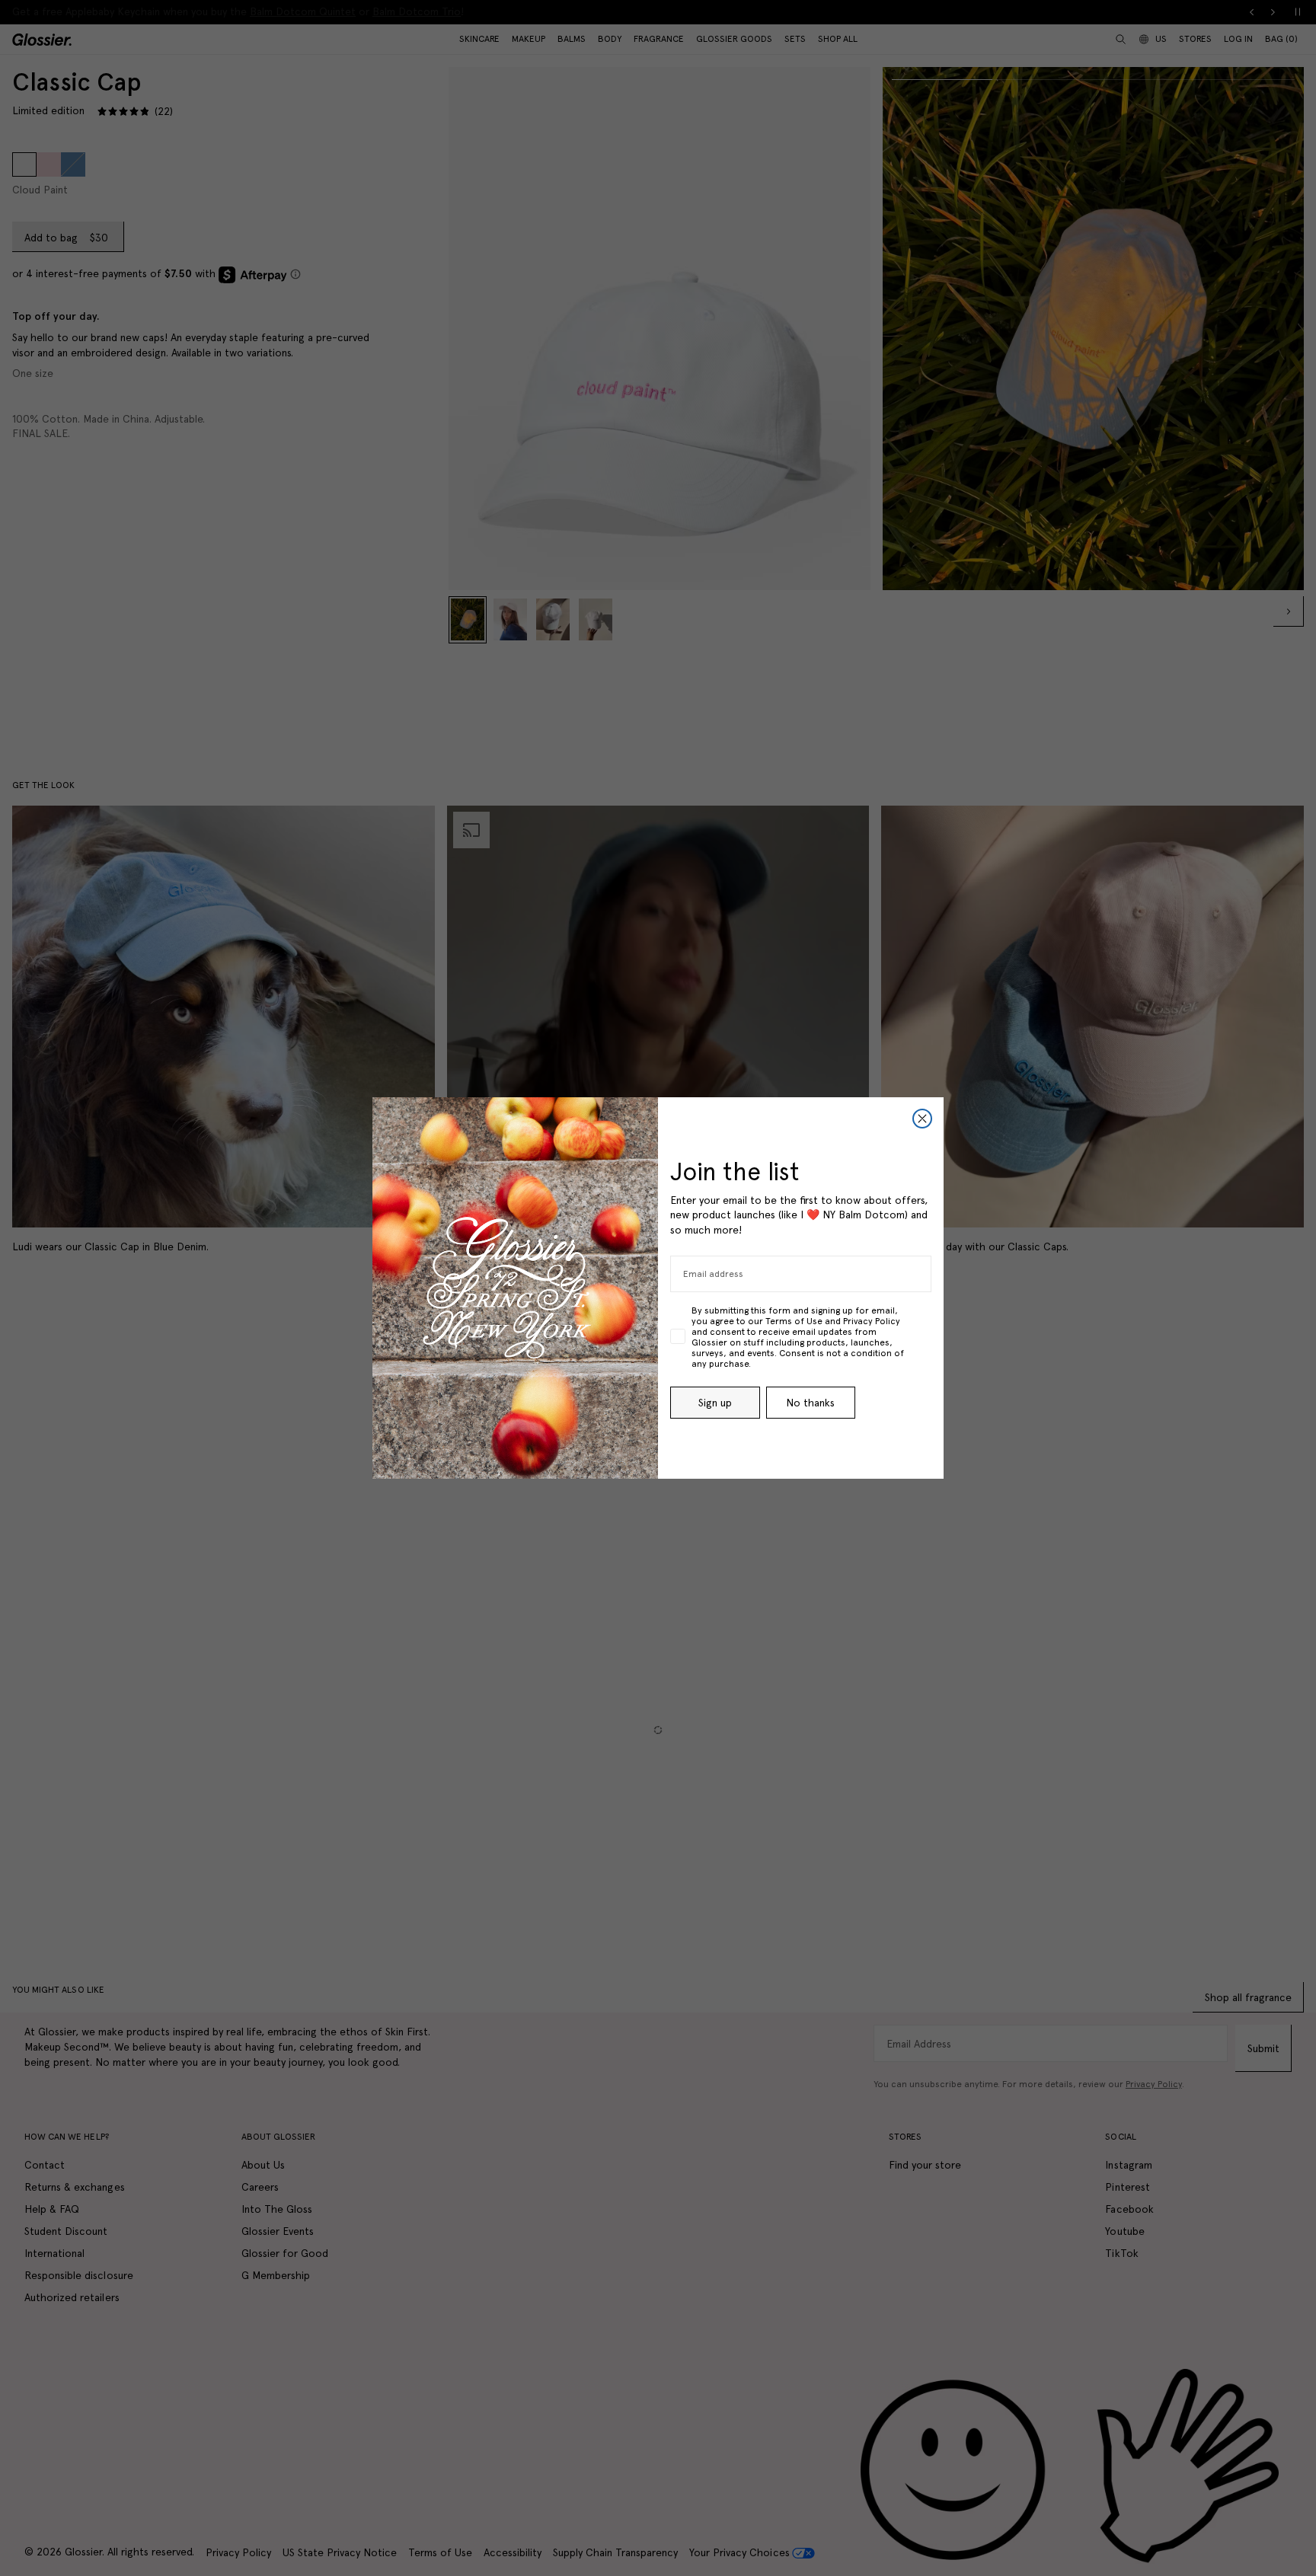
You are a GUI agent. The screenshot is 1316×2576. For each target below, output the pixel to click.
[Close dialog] (922, 1119)
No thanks (810, 1403)
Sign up (715, 1403)
